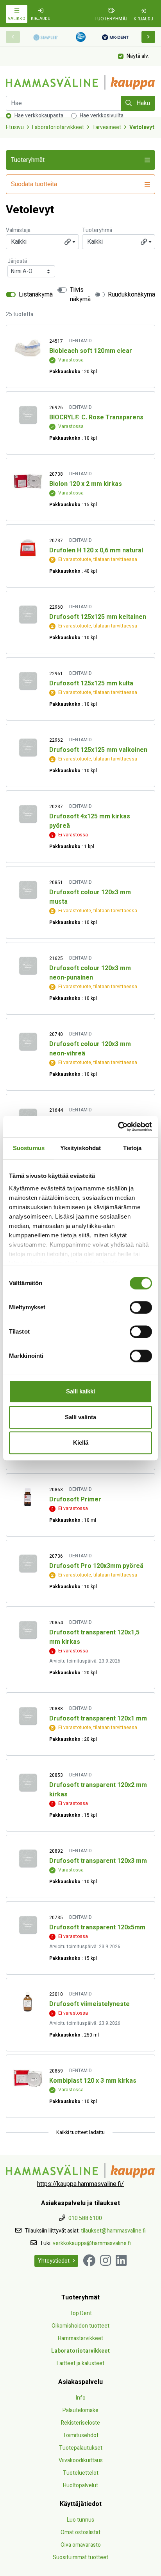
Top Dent (81, 2313)
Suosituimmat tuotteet (80, 2557)
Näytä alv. (138, 56)
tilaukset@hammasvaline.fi (113, 2231)
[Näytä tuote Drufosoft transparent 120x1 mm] (28, 1716)
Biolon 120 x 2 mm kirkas (86, 484)
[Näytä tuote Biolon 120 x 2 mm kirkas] (28, 481)
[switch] (141, 1307)
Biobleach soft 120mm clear (91, 351)
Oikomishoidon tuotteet (80, 2326)
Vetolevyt (142, 127)
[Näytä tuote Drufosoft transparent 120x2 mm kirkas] (28, 1782)
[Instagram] (106, 2261)
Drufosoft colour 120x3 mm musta (90, 897)
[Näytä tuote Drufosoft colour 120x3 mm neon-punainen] (28, 966)
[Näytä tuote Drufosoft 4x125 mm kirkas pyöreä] (28, 814)
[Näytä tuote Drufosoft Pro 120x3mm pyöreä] (28, 1563)
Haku (142, 103)
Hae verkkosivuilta (102, 116)
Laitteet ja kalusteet (80, 2363)
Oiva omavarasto (81, 2545)
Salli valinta (80, 1417)
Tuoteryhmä (97, 230)
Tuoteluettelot (81, 2473)
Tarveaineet (107, 127)
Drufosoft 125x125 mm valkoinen (98, 750)
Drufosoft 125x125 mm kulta (91, 683)
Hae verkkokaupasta (39, 116)
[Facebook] (89, 2261)
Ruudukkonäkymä (131, 295)
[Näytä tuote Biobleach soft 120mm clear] (28, 348)
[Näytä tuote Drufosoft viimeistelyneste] (28, 2002)
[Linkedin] (121, 2261)
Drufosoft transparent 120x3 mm (98, 1861)
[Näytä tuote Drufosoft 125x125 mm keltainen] (28, 614)
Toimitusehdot (81, 2435)
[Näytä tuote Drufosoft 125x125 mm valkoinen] (28, 747)
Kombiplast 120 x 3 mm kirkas (93, 2081)
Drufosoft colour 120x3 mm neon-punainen (90, 973)
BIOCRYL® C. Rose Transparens (96, 417)
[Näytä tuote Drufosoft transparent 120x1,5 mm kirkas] (28, 1630)
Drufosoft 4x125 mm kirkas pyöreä (90, 821)
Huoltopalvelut (80, 2485)
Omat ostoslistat (80, 2532)
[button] (148, 37)
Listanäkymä (36, 295)
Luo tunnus (80, 2520)
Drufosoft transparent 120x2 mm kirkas (98, 1790)
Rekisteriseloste (80, 2423)
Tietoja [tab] (132, 1148)
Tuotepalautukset (81, 2448)
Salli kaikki (80, 1391)
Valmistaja (18, 230)
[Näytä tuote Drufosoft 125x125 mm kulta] (28, 681)
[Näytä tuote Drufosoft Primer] (28, 1497)
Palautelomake (80, 2410)
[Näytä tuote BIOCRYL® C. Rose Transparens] (28, 415)
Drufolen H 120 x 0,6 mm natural (96, 550)
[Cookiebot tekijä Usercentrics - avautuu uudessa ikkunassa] (118, 1127)
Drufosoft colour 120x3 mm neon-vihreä (90, 1049)
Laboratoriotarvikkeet (58, 127)
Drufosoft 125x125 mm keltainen (98, 617)
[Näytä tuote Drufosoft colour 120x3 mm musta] (28, 890)
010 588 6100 (85, 2218)
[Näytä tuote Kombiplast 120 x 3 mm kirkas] (28, 2078)
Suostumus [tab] (29, 1148)
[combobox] (42, 242)
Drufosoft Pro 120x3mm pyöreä (96, 1566)
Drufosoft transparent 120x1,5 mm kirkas (94, 1637)
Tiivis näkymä (80, 295)
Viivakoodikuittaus (81, 2460)
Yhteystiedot (54, 2261)
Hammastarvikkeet (80, 2338)
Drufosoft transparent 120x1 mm (98, 1719)
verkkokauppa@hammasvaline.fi (92, 2243)
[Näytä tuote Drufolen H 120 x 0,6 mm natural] (28, 548)
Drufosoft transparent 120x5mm (97, 1927)
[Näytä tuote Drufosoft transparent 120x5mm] (28, 1925)
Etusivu (15, 127)
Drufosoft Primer (75, 1499)
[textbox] (42, 242)
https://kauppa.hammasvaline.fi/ (80, 2184)
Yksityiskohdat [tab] (80, 1148)
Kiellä (81, 1443)
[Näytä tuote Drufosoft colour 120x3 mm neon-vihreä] (28, 1042)
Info (81, 2398)
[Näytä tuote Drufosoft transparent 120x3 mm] (28, 1858)
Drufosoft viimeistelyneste (89, 2004)
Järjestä (17, 261)
